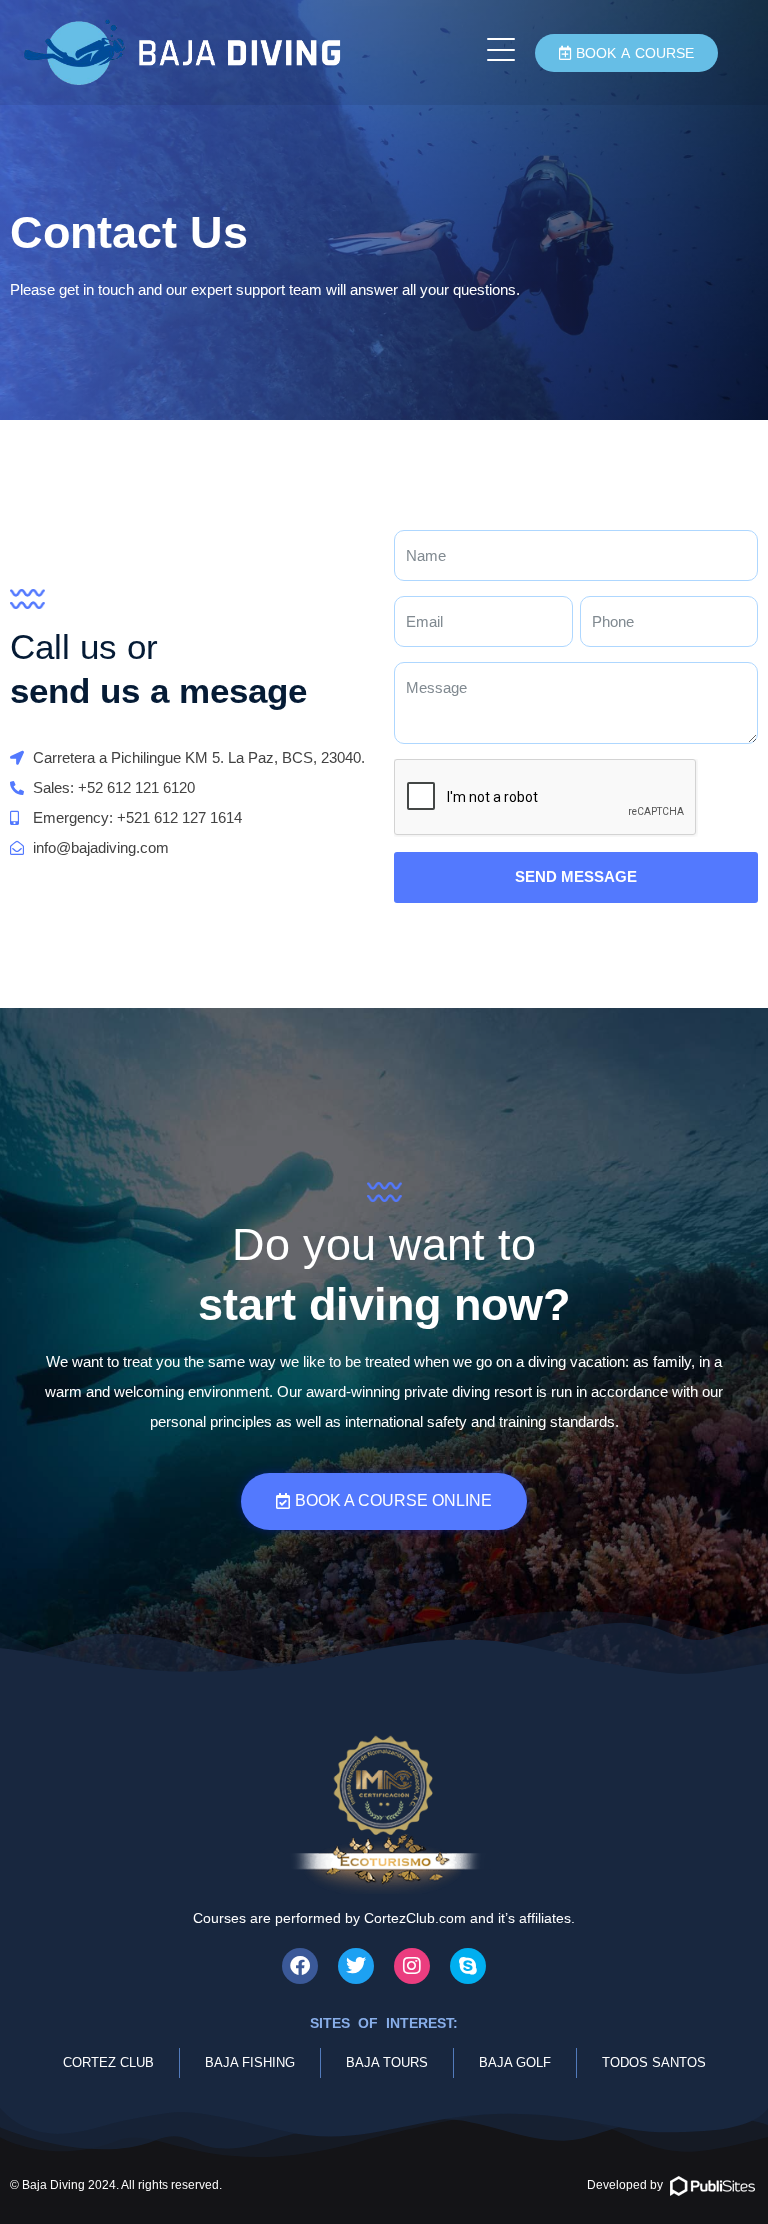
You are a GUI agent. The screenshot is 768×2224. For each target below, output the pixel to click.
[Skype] (468, 1966)
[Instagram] (412, 1966)
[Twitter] (356, 1966)
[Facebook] (300, 1966)
